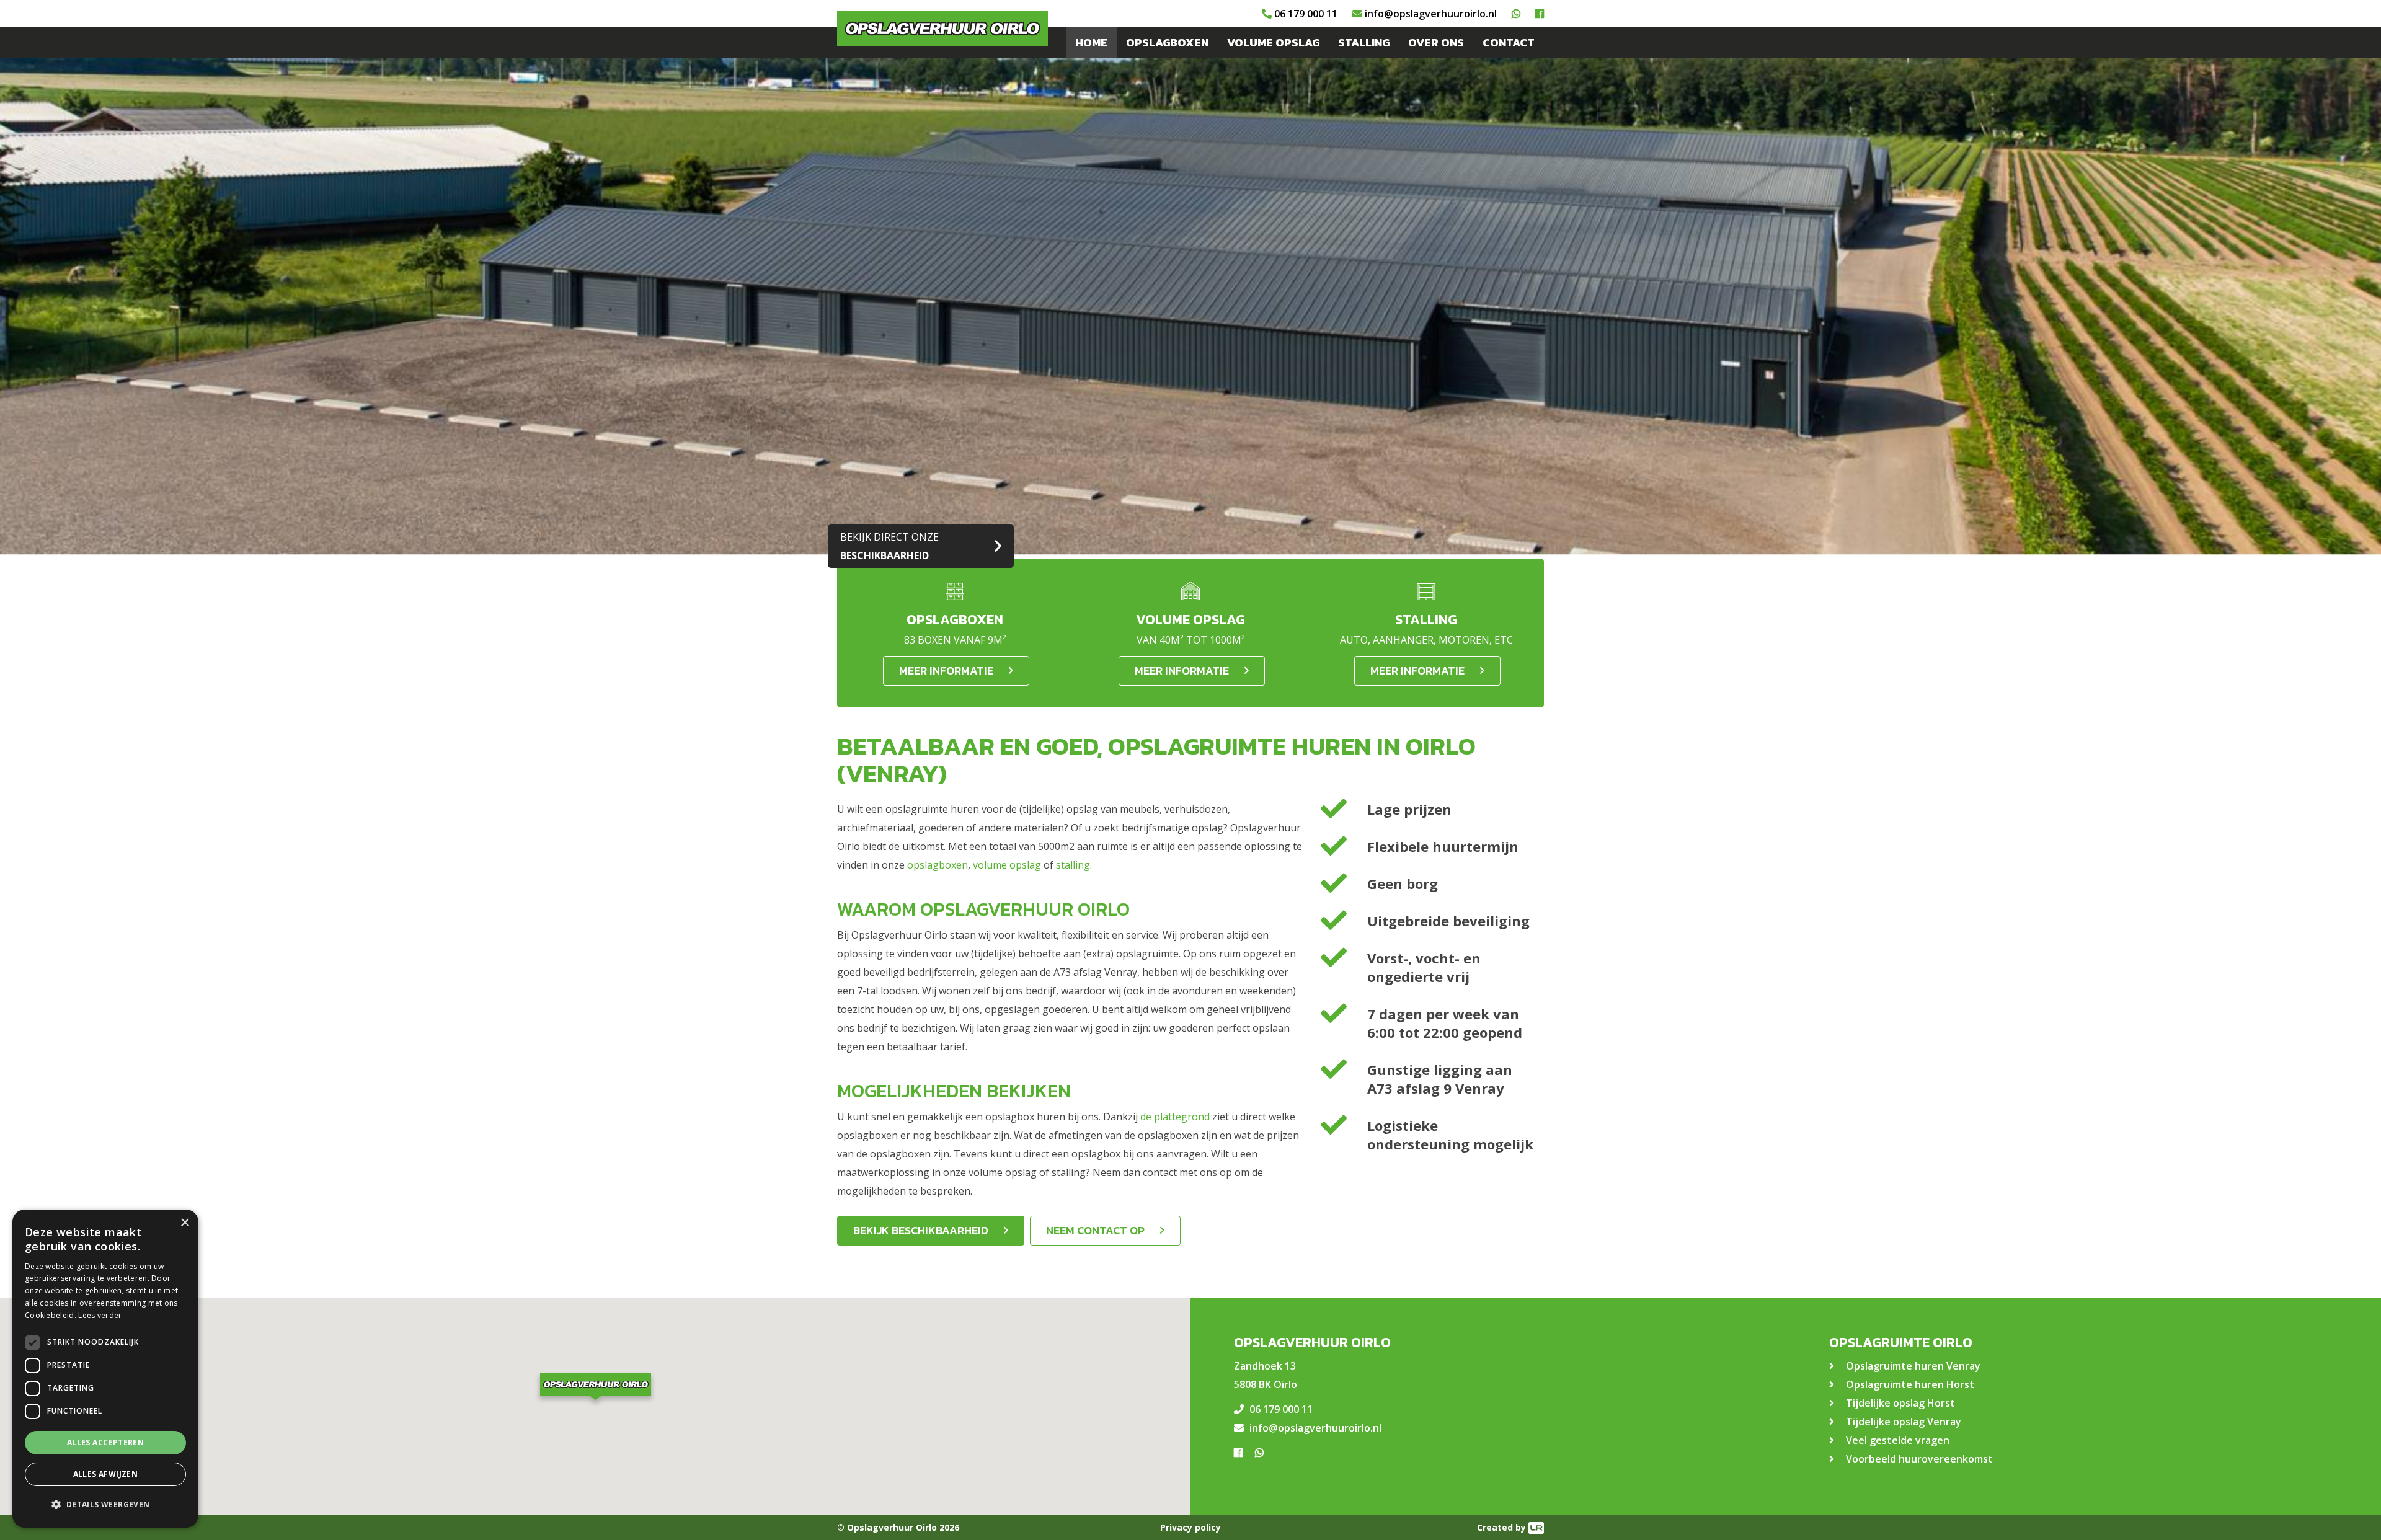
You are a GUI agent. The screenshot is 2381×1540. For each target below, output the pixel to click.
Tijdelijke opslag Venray (1904, 1422)
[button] (595, 1388)
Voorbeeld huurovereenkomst (1919, 1459)
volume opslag (1007, 865)
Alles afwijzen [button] (106, 1474)
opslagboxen (938, 865)
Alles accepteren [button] (105, 1442)
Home (1091, 42)
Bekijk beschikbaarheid (921, 1230)
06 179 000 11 (1306, 14)
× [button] (184, 1223)
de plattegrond (1175, 1117)
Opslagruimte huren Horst (1910, 1384)
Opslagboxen (1167, 42)
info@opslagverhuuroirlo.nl (1431, 14)
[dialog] (105, 1369)
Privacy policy (1190, 1527)
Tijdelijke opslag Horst (1900, 1403)
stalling (1073, 865)
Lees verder (100, 1315)
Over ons (1436, 42)
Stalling (1364, 42)
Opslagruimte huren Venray (1913, 1366)
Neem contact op (1095, 1230)
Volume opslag (1273, 42)
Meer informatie (946, 670)
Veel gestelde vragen (1898, 1440)
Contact (1509, 42)
